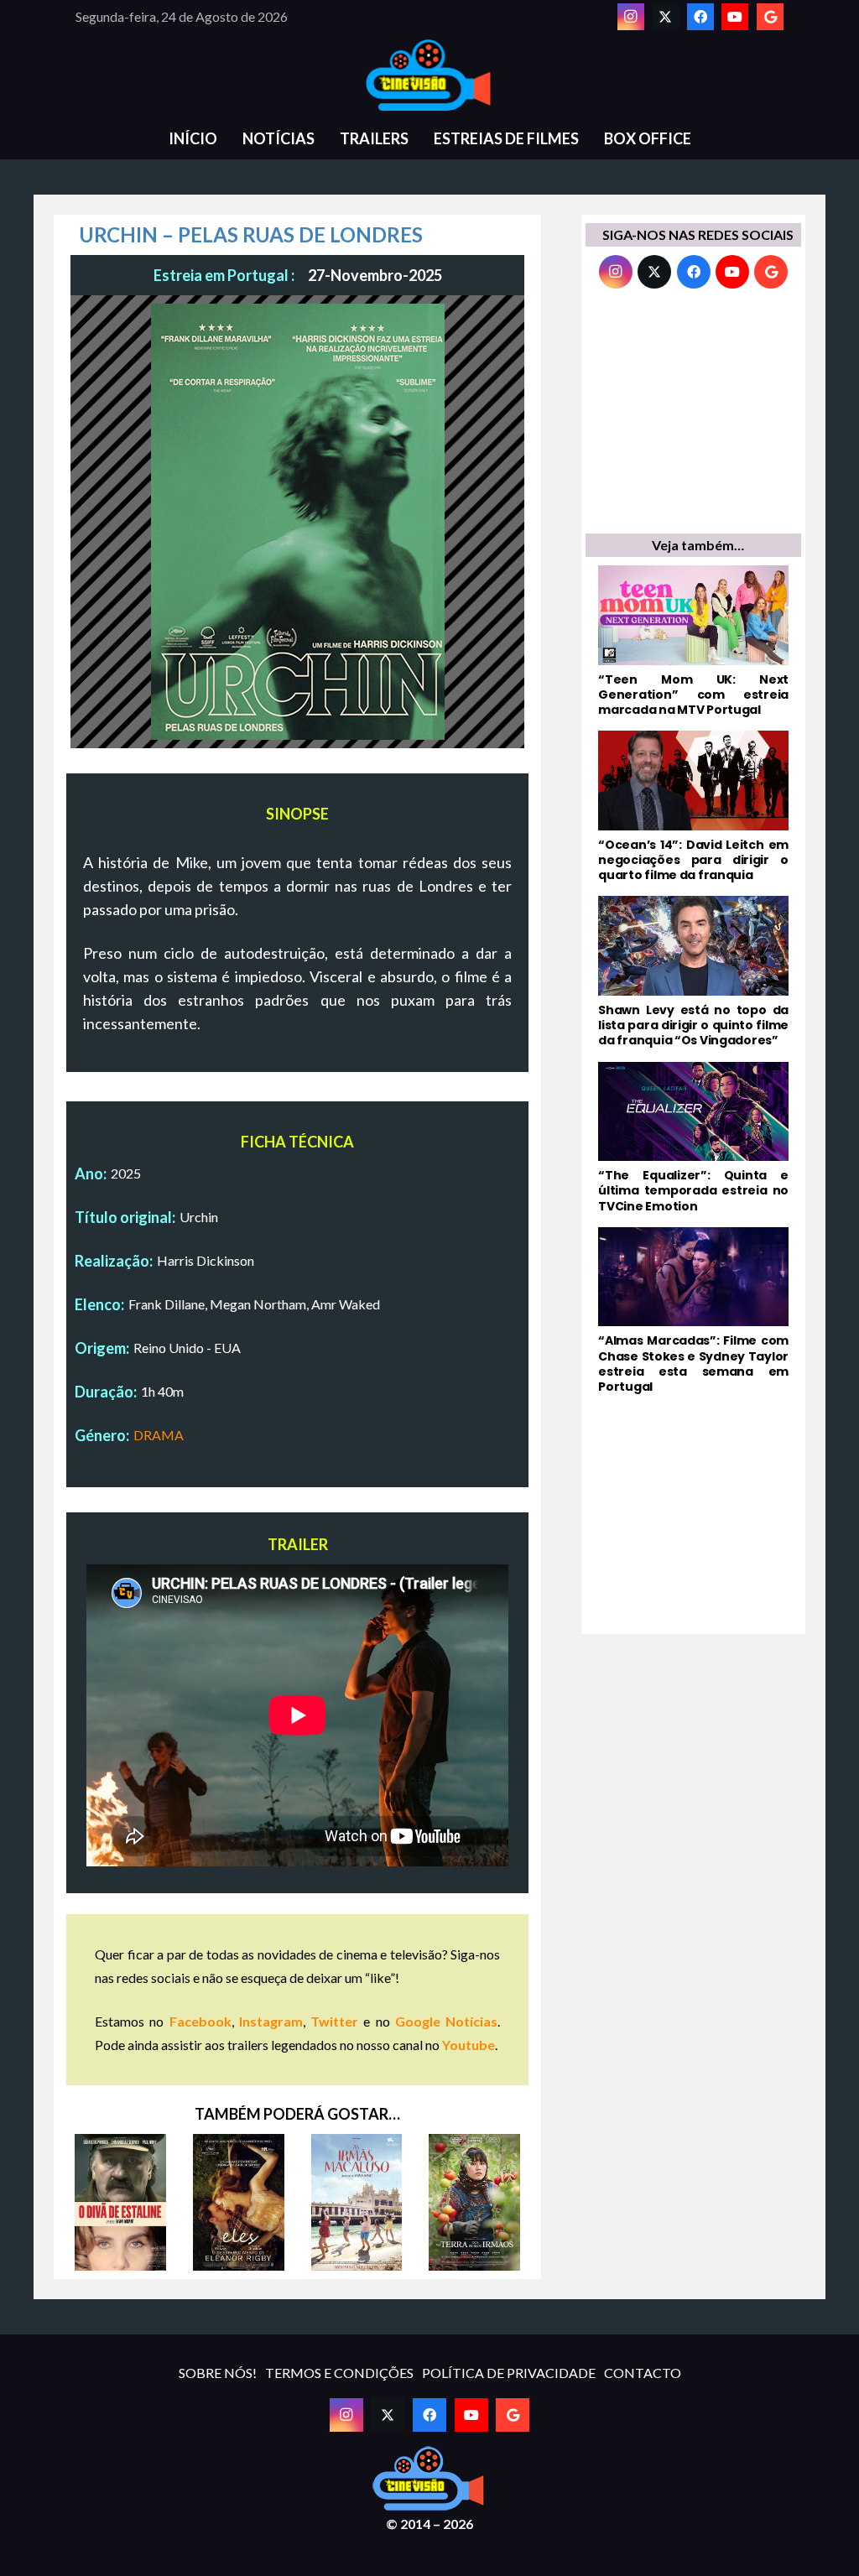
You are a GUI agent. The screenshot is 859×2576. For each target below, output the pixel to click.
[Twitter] (665, 17)
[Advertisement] (693, 415)
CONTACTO (643, 2373)
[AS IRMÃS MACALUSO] (357, 2202)
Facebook (200, 2021)
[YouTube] (735, 17)
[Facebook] (700, 17)
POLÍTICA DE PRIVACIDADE (509, 2373)
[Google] (770, 17)
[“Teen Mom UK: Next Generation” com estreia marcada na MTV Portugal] (693, 641)
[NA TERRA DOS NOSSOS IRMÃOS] (474, 2202)
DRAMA (159, 1435)
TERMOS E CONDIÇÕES (339, 2373)
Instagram (271, 2021)
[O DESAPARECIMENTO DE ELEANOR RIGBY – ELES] (239, 2202)
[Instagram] (631, 17)
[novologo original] (429, 75)
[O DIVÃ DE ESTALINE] (120, 2202)
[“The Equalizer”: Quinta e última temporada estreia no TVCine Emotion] (693, 1138)
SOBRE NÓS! (218, 2373)
